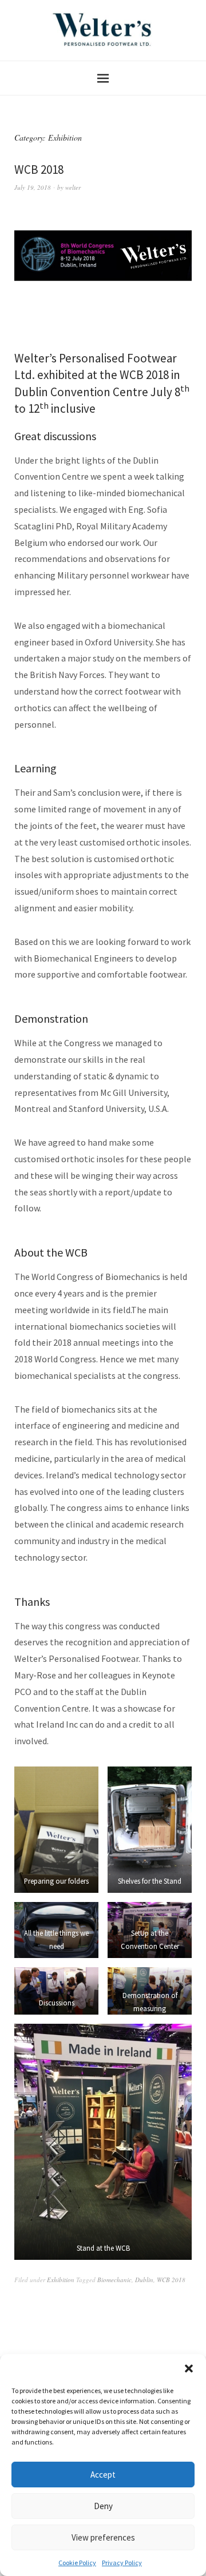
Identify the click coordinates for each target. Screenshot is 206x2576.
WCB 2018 (39, 170)
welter (73, 187)
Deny (103, 2506)
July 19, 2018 (33, 187)
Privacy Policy (122, 2563)
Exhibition (61, 2280)
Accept (103, 2475)
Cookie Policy (77, 2563)
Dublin (144, 2280)
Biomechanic (114, 2280)
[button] (189, 2368)
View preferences (103, 2537)
